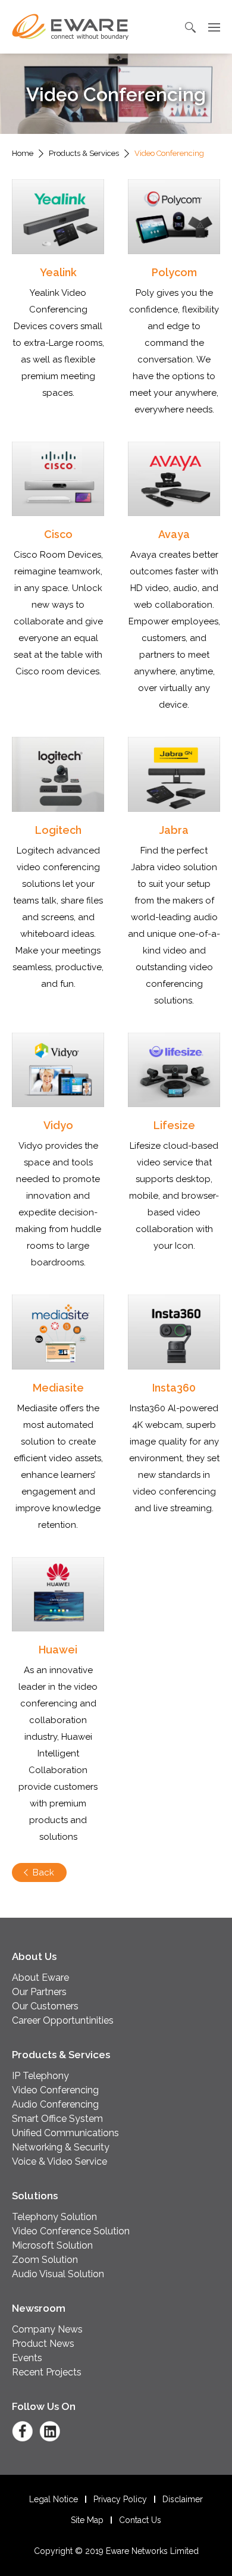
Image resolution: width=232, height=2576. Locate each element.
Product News (43, 2344)
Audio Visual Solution (58, 2274)
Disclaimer (183, 2499)
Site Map (87, 2520)
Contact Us (140, 2520)
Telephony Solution (54, 2217)
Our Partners (39, 1992)
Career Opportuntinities (63, 2020)
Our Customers (45, 2006)
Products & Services (84, 153)
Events (27, 2358)
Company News (47, 2329)
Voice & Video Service (59, 2161)
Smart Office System (57, 2119)
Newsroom (39, 2308)
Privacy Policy (120, 2499)
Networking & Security (61, 2147)
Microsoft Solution (52, 2245)
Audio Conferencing (55, 2104)
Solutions (35, 2196)
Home (23, 153)
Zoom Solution (45, 2260)
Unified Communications (65, 2133)
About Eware (40, 1978)
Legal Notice (54, 2499)
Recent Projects (47, 2372)
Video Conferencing (55, 2090)
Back (43, 1872)
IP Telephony (40, 2076)
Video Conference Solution (71, 2231)
